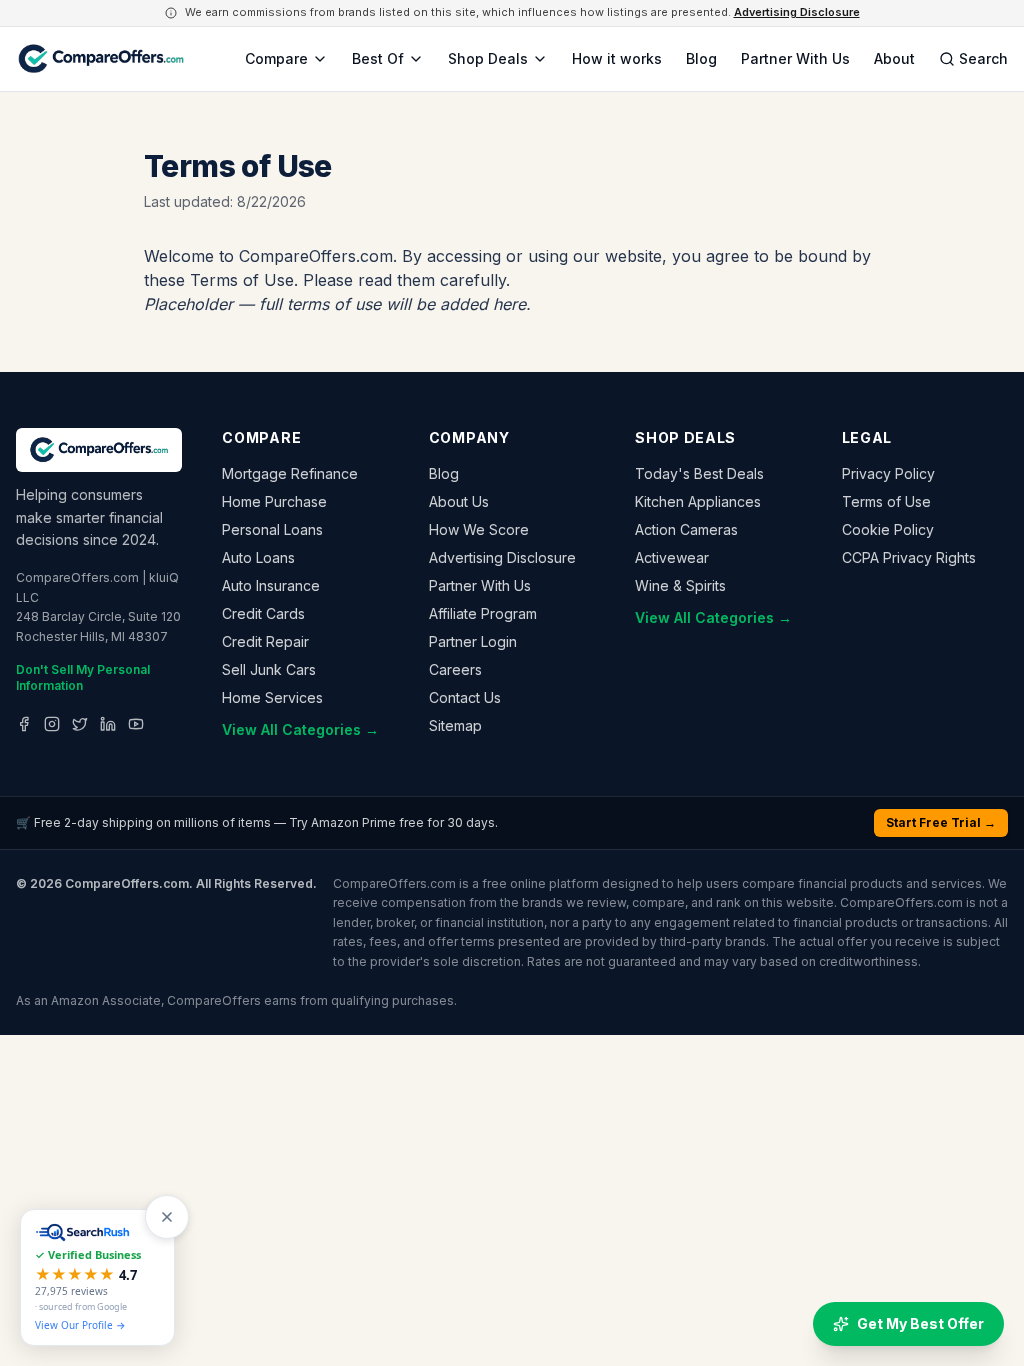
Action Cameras (686, 529)
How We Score (479, 529)
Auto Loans (258, 557)
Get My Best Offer (920, 1323)
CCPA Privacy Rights (909, 557)
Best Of (378, 58)
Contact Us (465, 697)
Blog (701, 58)
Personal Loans (272, 529)
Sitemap (455, 725)
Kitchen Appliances (698, 501)
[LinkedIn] (108, 724)
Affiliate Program (483, 613)
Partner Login (473, 641)
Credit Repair (265, 641)
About (894, 58)
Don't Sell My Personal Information (83, 677)
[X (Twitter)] (80, 724)
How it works (617, 58)
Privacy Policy (888, 473)
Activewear (672, 557)
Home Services (272, 697)
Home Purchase (274, 501)
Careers (455, 669)
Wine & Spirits (680, 585)
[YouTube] (136, 724)
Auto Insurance (271, 585)
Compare (276, 58)
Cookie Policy (888, 529)
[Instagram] (52, 724)
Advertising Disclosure (797, 12)
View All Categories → (300, 729)
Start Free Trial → (941, 822)
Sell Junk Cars (269, 669)
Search (983, 58)
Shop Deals (488, 58)
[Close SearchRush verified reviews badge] (167, 1217)
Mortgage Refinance (290, 473)
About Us (459, 501)
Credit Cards (263, 613)
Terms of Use (886, 501)
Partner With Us (795, 58)
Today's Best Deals (699, 473)
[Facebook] (24, 724)
